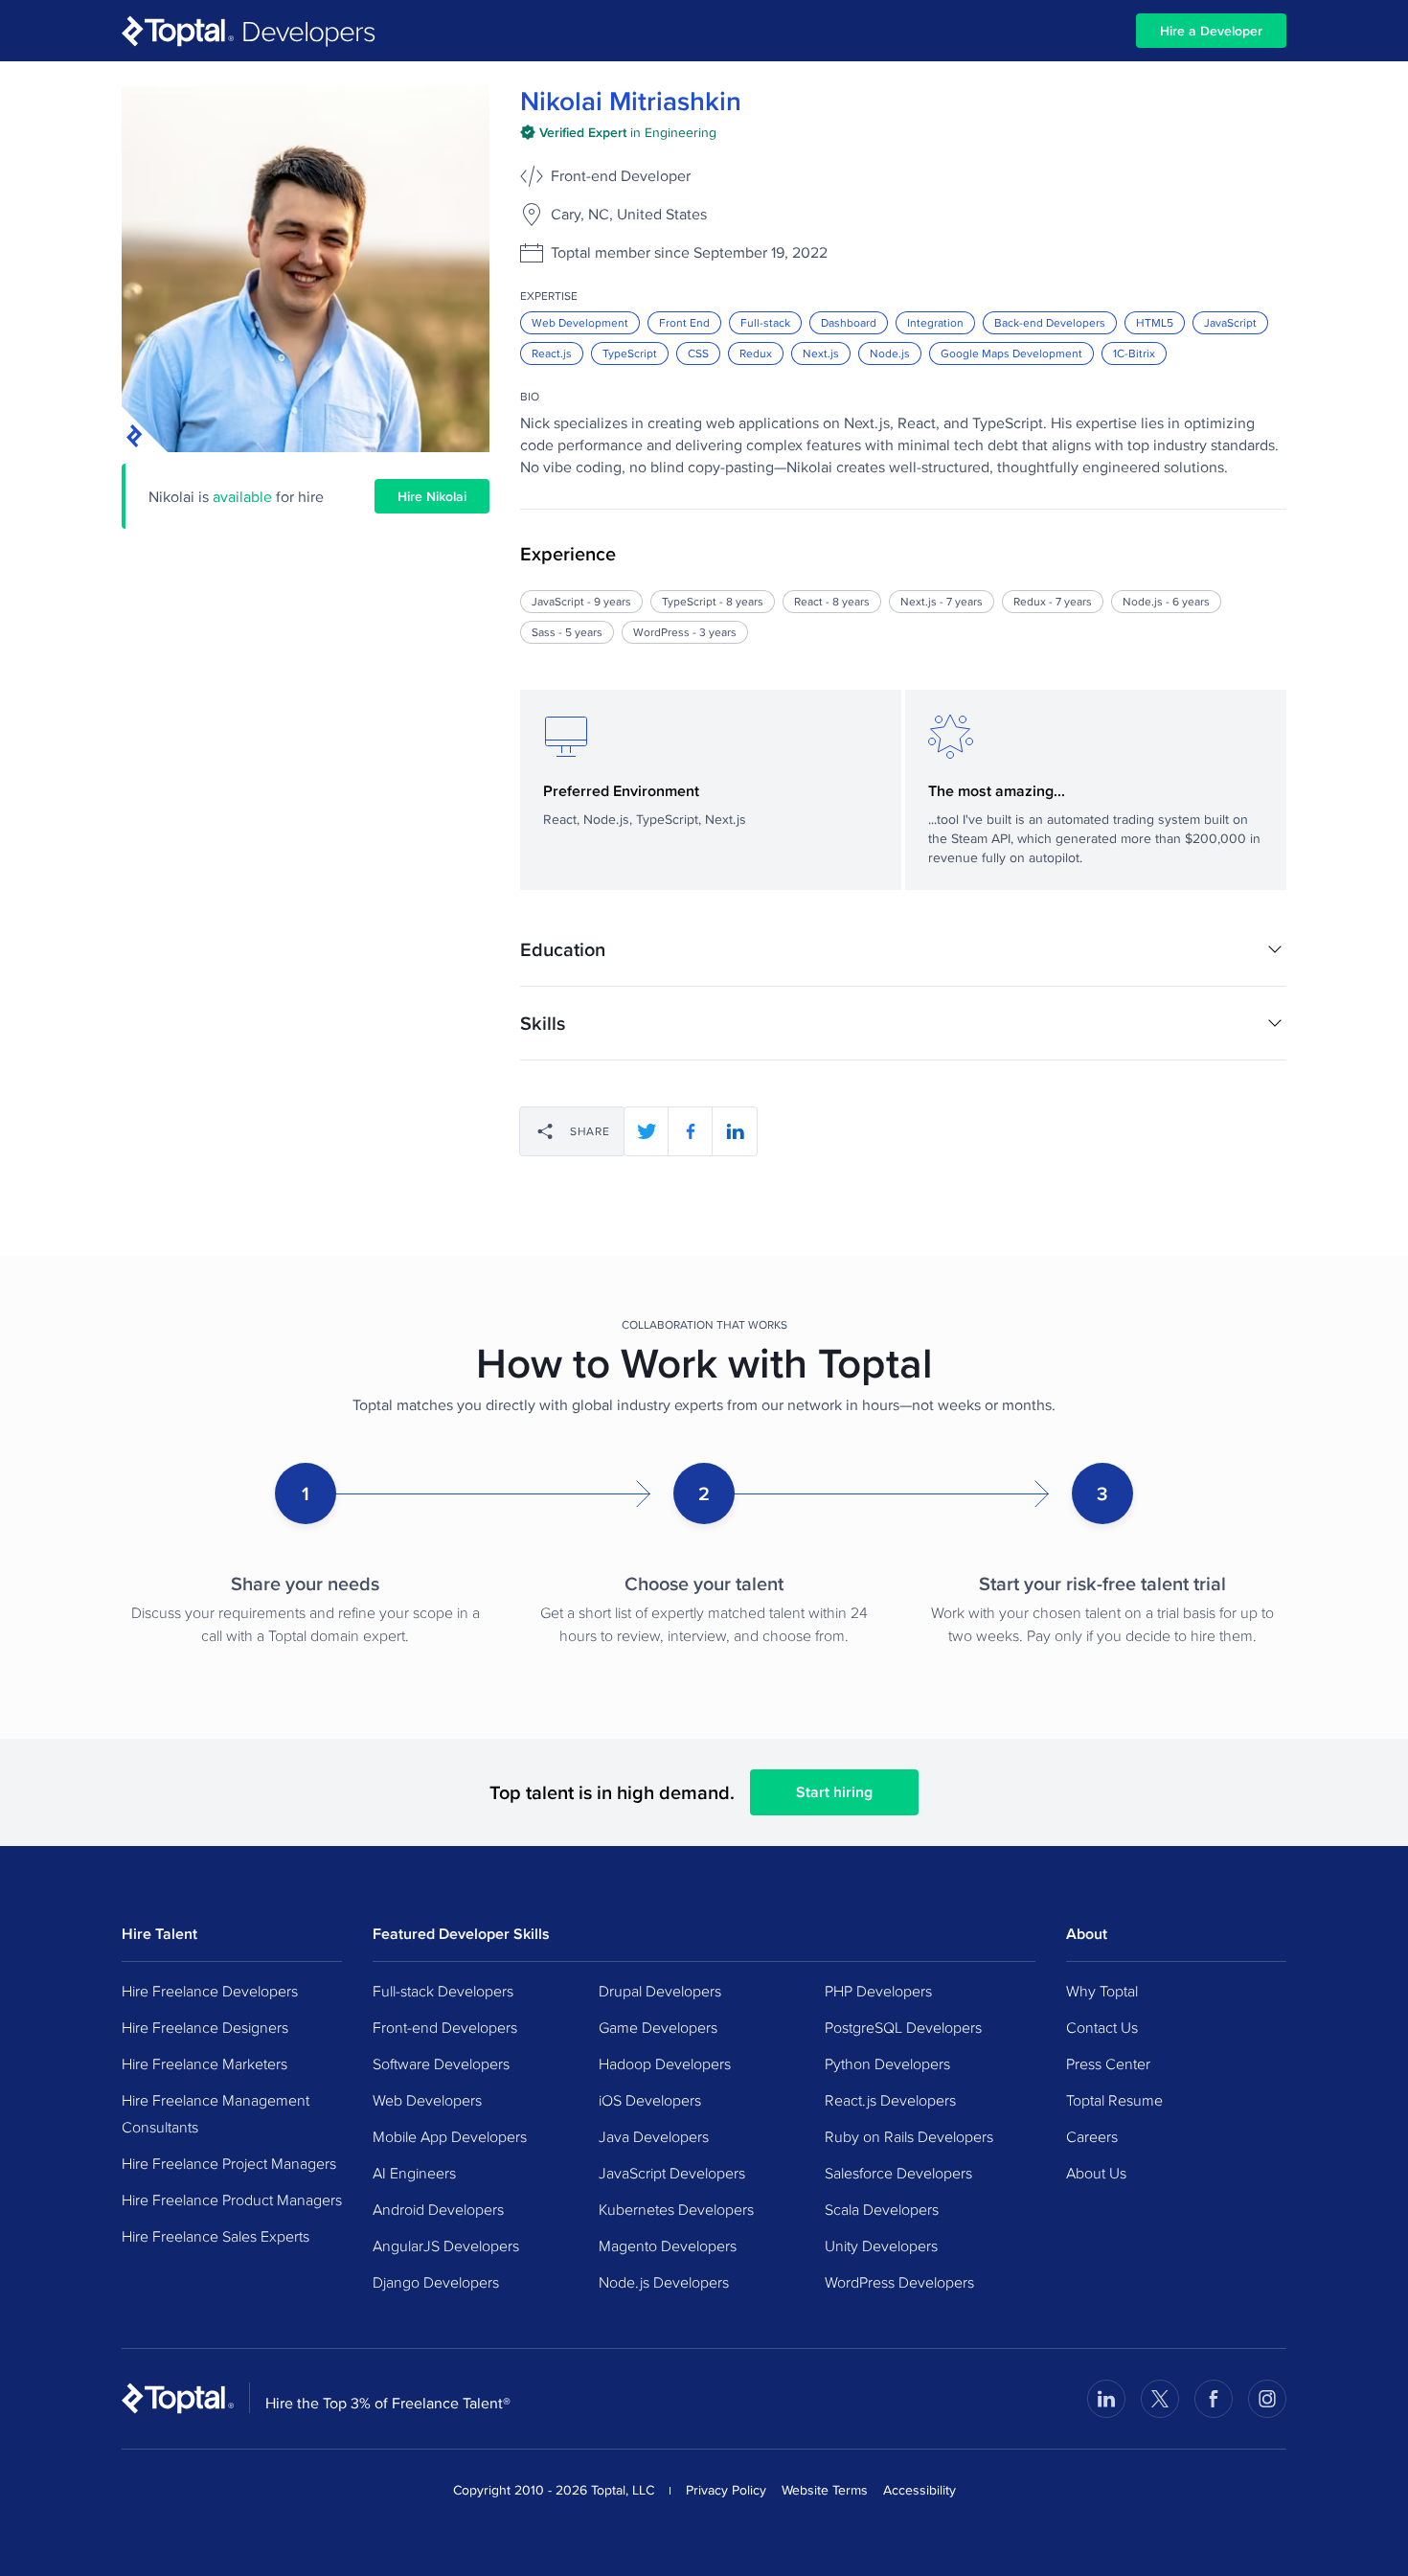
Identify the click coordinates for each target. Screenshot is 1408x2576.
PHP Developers (878, 1991)
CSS (698, 353)
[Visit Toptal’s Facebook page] (1214, 2399)
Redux (756, 353)
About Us (1096, 2173)
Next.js (821, 353)
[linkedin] (735, 1131)
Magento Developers (668, 2245)
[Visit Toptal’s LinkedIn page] (1106, 2399)
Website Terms (825, 2490)
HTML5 (1155, 322)
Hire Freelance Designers (205, 2027)
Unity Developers (881, 2245)
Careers (1092, 2136)
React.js (552, 353)
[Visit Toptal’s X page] (1160, 2399)
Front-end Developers (445, 2027)
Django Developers (436, 2282)
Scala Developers (882, 2209)
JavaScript (1230, 322)
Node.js (890, 353)
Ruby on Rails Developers (909, 2136)
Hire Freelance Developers (210, 1991)
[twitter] (647, 1131)
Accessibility (920, 2490)
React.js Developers (890, 2100)
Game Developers (658, 2027)
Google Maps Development (1011, 353)
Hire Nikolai (432, 496)
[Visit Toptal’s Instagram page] (1267, 2399)
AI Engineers (414, 2173)
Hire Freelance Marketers (204, 2063)
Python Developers (887, 2063)
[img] (618, 132)
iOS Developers (650, 2100)
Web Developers (427, 2100)
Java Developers (654, 2136)
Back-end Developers (1050, 322)
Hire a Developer (1211, 31)
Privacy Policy (726, 2490)
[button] (903, 949)
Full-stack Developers (443, 1991)
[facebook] (691, 1131)
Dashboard (849, 322)
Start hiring (834, 1792)
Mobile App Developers (450, 2136)
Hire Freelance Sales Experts (216, 2236)
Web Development (580, 322)
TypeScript (630, 353)
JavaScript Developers (672, 2173)
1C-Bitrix (1134, 353)
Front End (684, 322)
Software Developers (441, 2063)
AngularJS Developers (446, 2245)
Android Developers (438, 2209)
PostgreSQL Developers (903, 2027)
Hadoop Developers (665, 2063)
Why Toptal (1102, 1991)
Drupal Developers (660, 1991)
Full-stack (765, 322)
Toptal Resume (1114, 2100)
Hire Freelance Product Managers (232, 2200)
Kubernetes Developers (676, 2209)
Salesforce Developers (898, 2173)
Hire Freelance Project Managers (229, 2163)
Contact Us (1102, 2027)
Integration (935, 322)
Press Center (1108, 2063)
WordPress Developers (899, 2282)
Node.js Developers (664, 2282)
